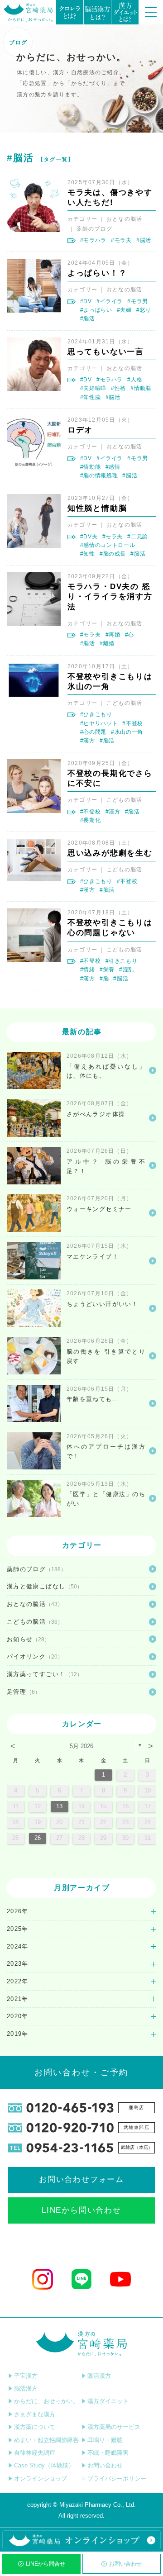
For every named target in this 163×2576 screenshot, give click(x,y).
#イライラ (110, 301)
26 (38, 1838)
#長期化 (91, 820)
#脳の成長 (113, 554)
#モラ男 (138, 301)
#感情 (113, 467)
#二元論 (138, 537)
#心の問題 (93, 732)
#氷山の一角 (127, 732)
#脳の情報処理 (99, 475)
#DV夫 (89, 537)
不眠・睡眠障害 (108, 2453)
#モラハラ (93, 240)
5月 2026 (81, 1746)
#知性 (88, 554)
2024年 (18, 1946)
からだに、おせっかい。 (46, 2401)
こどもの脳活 (125, 703)
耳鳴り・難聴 (105, 2440)
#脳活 (144, 240)
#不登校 (133, 723)
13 (59, 1806)
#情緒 (88, 970)
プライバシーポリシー (117, 2479)
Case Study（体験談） (44, 2465)
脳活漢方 (26, 2388)
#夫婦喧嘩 (93, 388)
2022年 (18, 1981)
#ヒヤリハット (99, 723)
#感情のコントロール (108, 545)
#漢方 (88, 741)
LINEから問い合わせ (81, 2210)
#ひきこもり (96, 714)
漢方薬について (35, 2427)
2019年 (18, 2034)
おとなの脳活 (125, 219)
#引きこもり (122, 961)
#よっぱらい (96, 310)
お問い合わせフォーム (81, 2179)
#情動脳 (141, 388)
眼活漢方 (99, 2376)
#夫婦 (124, 310)
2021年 (18, 1999)
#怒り (144, 310)
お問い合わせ (125, 2564)
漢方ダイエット (108, 2401)
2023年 (18, 1964)
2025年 (18, 1929)
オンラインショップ (41, 2479)
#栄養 (107, 970)
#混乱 (127, 970)
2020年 (18, 2016)
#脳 (104, 979)
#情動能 (91, 467)
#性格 (118, 388)
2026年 (18, 1911)
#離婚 (107, 643)
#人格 (135, 380)
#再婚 (113, 635)
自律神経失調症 (35, 2453)
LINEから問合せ (46, 2564)
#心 (129, 635)
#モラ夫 (121, 240)
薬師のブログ (94, 229)
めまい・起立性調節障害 (46, 2440)
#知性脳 (91, 397)
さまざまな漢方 (35, 2414)
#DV (86, 301)
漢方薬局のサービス (114, 2427)
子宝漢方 (26, 2376)
